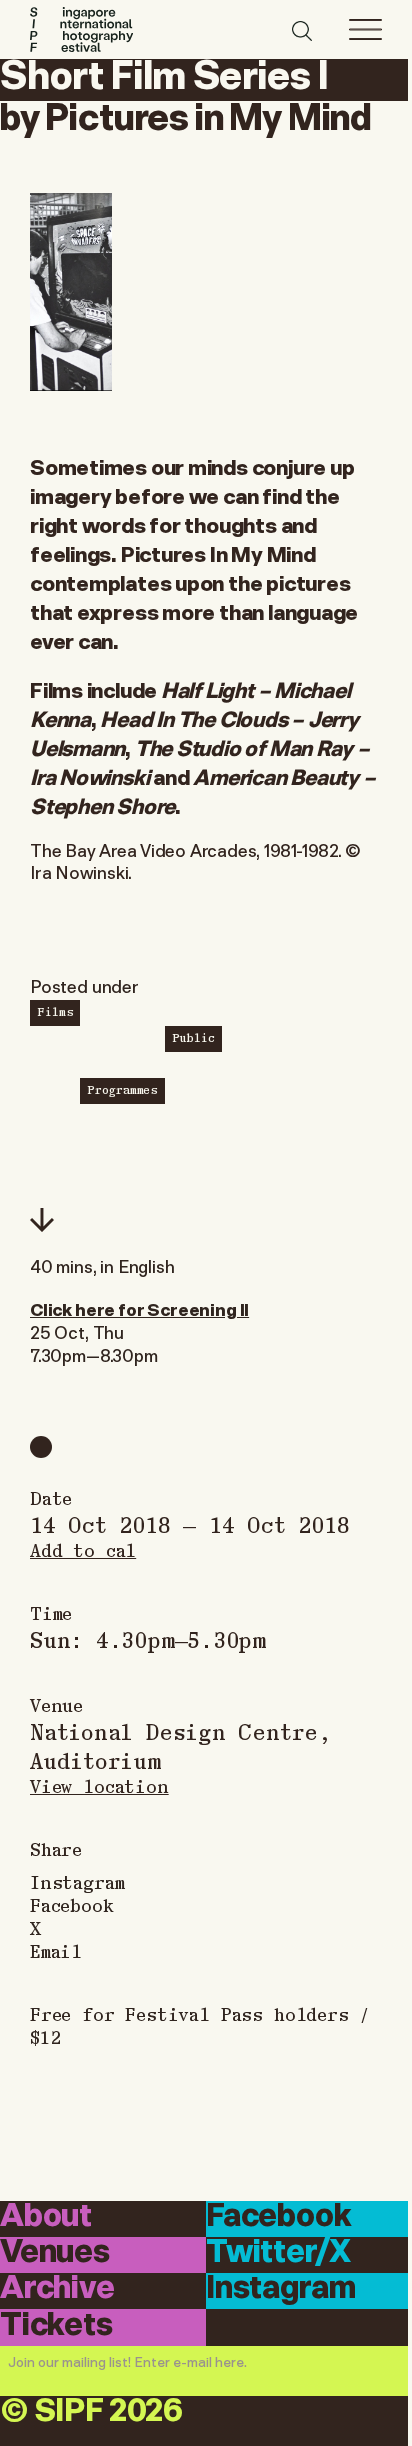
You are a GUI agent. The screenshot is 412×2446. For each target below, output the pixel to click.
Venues (55, 2253)
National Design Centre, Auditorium (181, 1745)
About (46, 2217)
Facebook (72, 1904)
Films (55, 1011)
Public (193, 1037)
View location (99, 1785)
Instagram (77, 1881)
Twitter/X (278, 2253)
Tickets (56, 2325)
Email (56, 1950)
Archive (57, 2289)
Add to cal (83, 1549)
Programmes (122, 1089)
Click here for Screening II (139, 1308)
